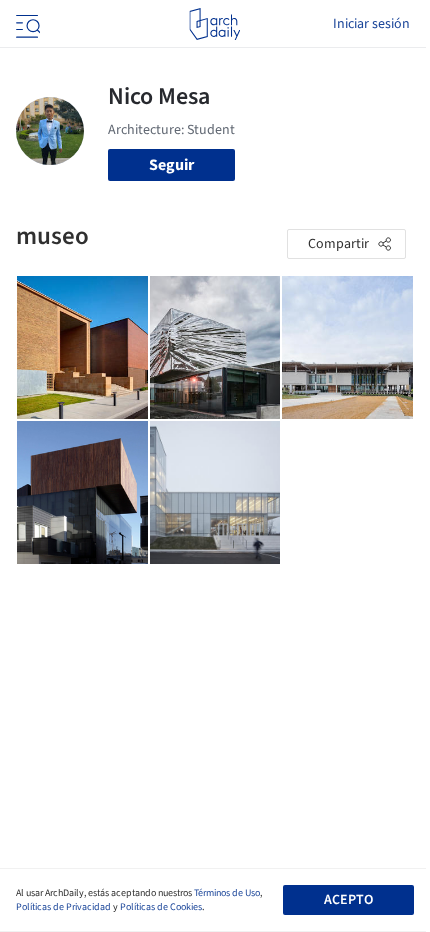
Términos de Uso (227, 893)
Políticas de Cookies (161, 907)
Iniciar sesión (371, 24)
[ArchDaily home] (214, 24)
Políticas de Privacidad (63, 907)
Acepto (348, 900)
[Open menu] (26, 24)
